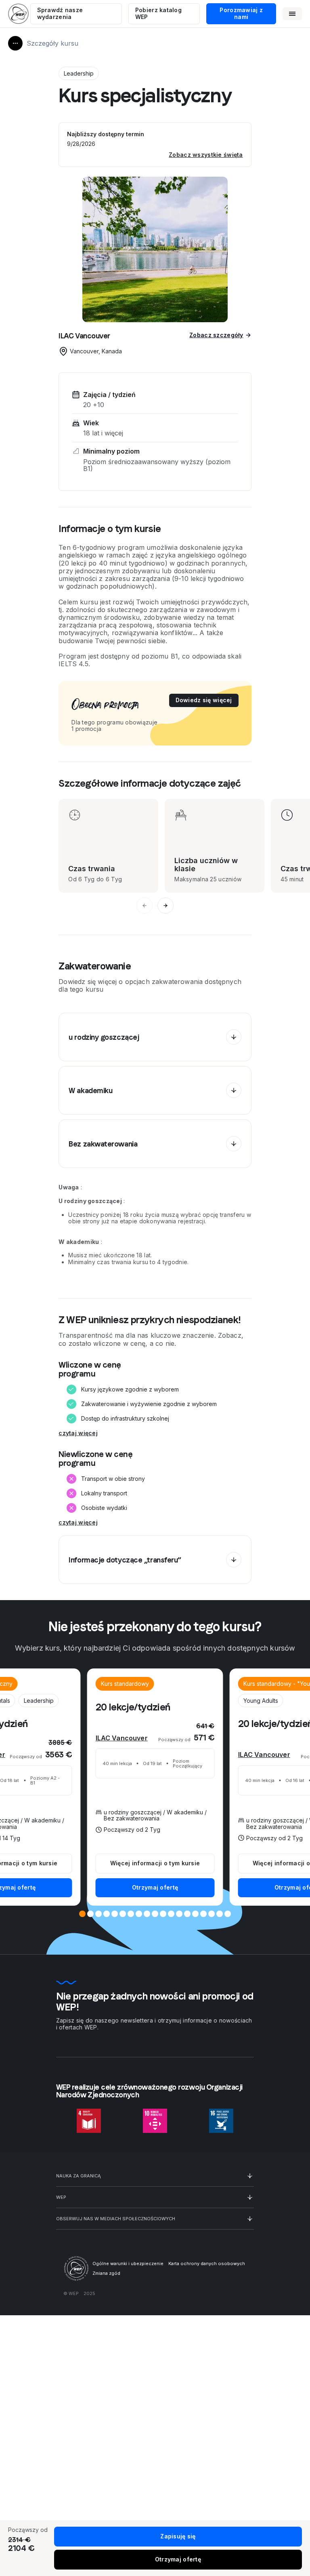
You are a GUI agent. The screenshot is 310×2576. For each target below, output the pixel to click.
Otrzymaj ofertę (155, 1887)
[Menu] (292, 14)
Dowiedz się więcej (204, 700)
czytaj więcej (78, 1433)
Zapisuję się (178, 2536)
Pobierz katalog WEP (158, 13)
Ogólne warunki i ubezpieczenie (128, 2264)
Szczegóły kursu (52, 43)
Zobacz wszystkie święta (206, 155)
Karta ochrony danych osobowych (207, 2264)
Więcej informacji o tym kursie (155, 1863)
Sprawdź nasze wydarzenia (60, 13)
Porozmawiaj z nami (241, 13)
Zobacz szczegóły (216, 335)
